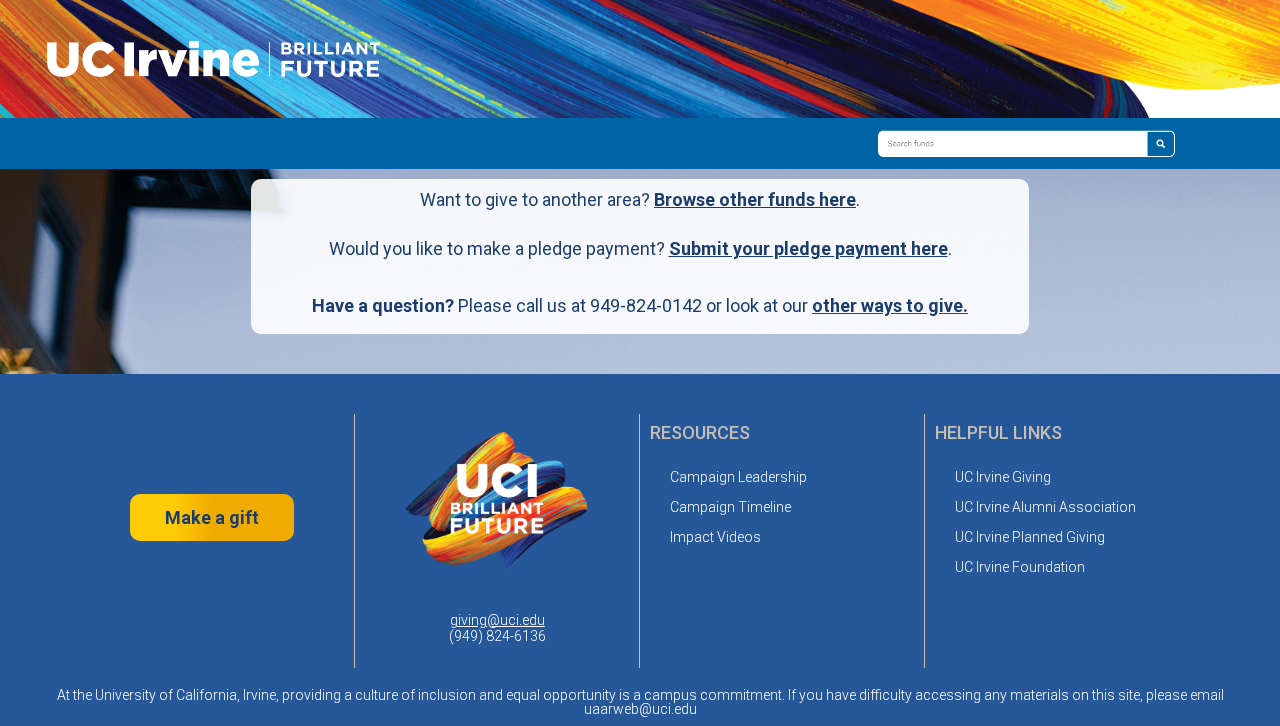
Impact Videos (715, 537)
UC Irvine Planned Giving (1030, 537)
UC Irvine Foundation (1020, 567)
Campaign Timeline (730, 507)
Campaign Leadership (738, 477)
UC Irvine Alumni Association (1045, 507)
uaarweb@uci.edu (640, 709)
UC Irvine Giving (1003, 477)
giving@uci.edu (497, 620)
